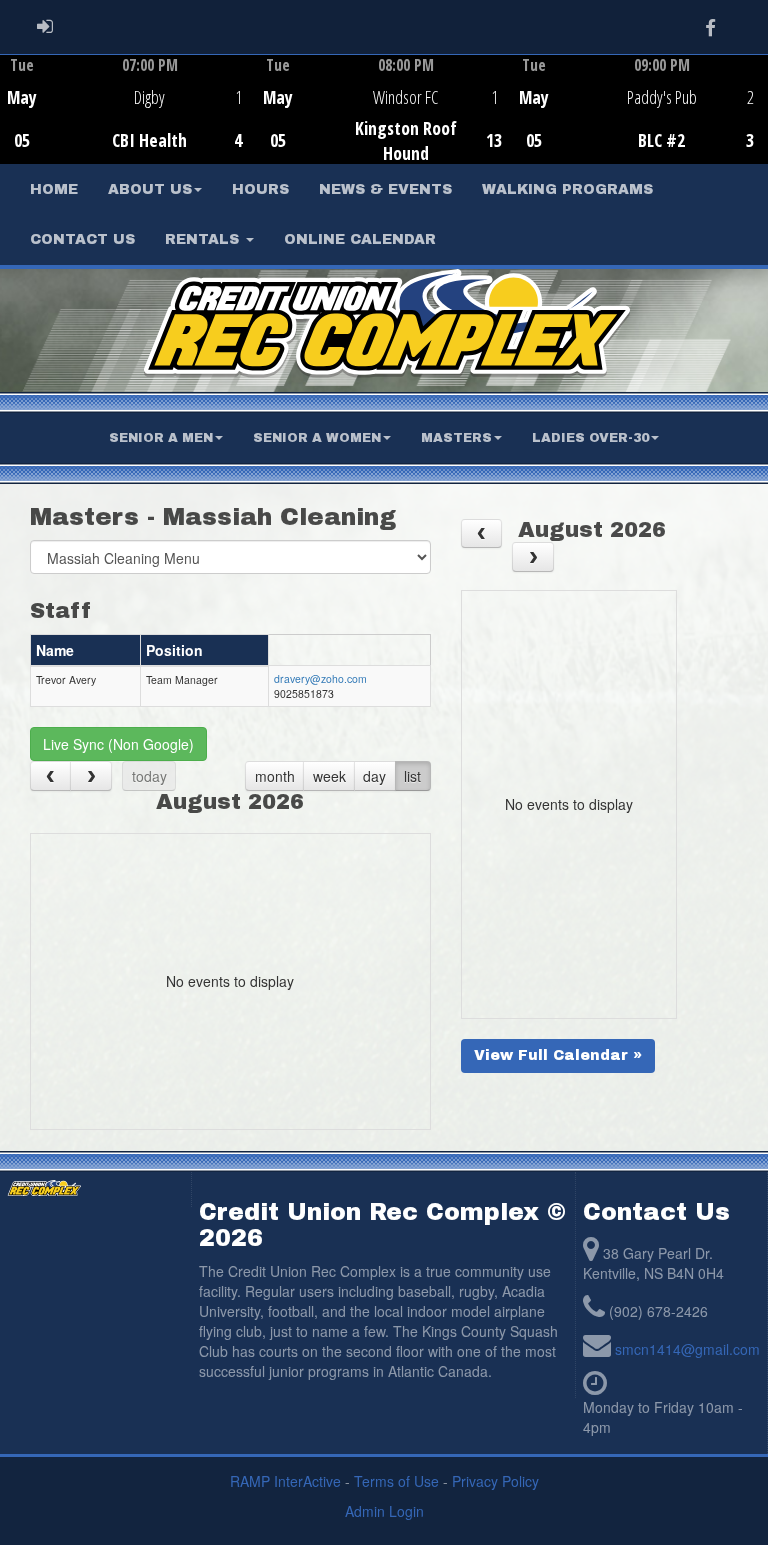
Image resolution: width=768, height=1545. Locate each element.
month (275, 776)
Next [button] (756, 107)
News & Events (385, 189)
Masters (456, 438)
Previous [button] (11, 111)
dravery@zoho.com (320, 678)
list (412, 776)
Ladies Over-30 (590, 438)
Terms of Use (396, 1481)
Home (54, 189)
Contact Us (82, 239)
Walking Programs (567, 189)
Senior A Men (161, 438)
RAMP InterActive (285, 1481)
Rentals (204, 239)
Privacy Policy (495, 1481)
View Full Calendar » (558, 1055)
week (329, 776)
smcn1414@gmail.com (687, 1349)
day (374, 776)
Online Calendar (360, 239)
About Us (150, 189)
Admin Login (384, 1511)
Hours (260, 189)
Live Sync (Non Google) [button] (118, 744)
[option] (128, 109)
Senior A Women (317, 438)
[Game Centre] (128, 124)
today (149, 776)
